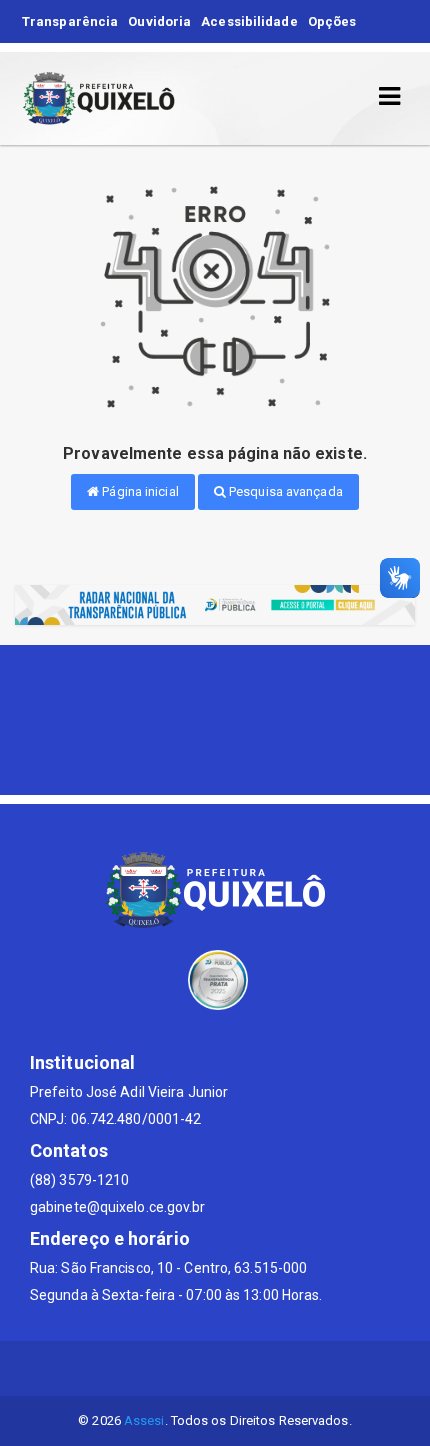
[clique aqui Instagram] (263, 1368)
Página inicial (139, 491)
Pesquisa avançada (284, 491)
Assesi (144, 1420)
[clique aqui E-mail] (167, 1368)
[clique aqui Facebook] (215, 1368)
